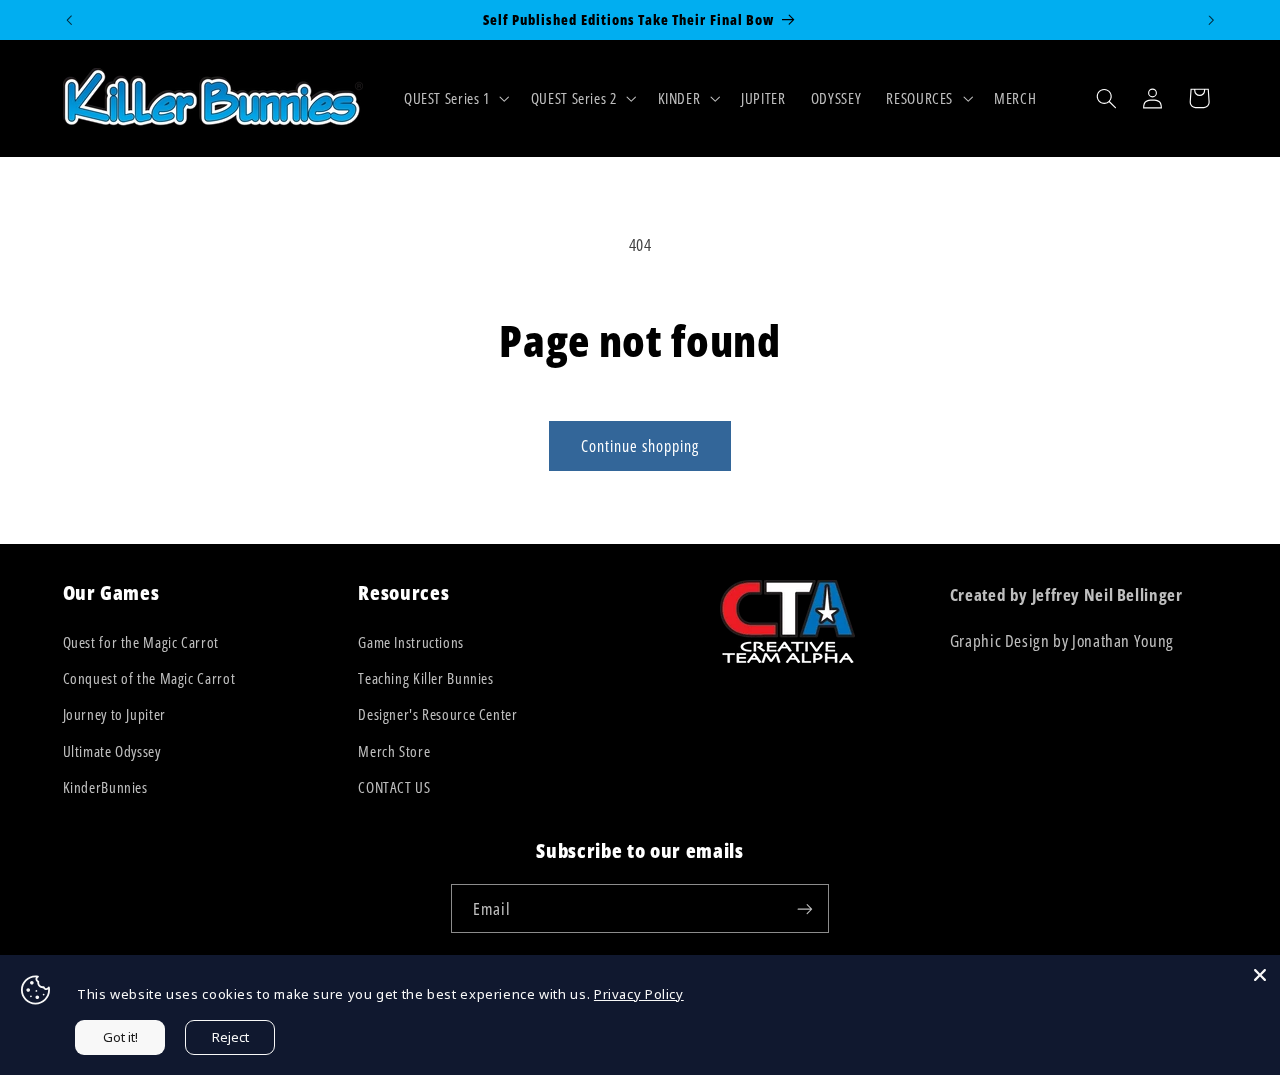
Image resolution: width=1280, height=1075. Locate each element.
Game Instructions (411, 642)
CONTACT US (394, 787)
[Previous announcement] (69, 20)
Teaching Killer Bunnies (426, 678)
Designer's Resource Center (437, 714)
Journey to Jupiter (114, 714)
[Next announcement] (1211, 20)
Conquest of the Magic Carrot (149, 678)
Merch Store (394, 751)
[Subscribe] (805, 908)
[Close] (1260, 975)
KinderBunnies (105, 787)
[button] (454, 98)
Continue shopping (640, 446)
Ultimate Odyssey (112, 751)
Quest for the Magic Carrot (141, 642)
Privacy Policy (639, 994)
